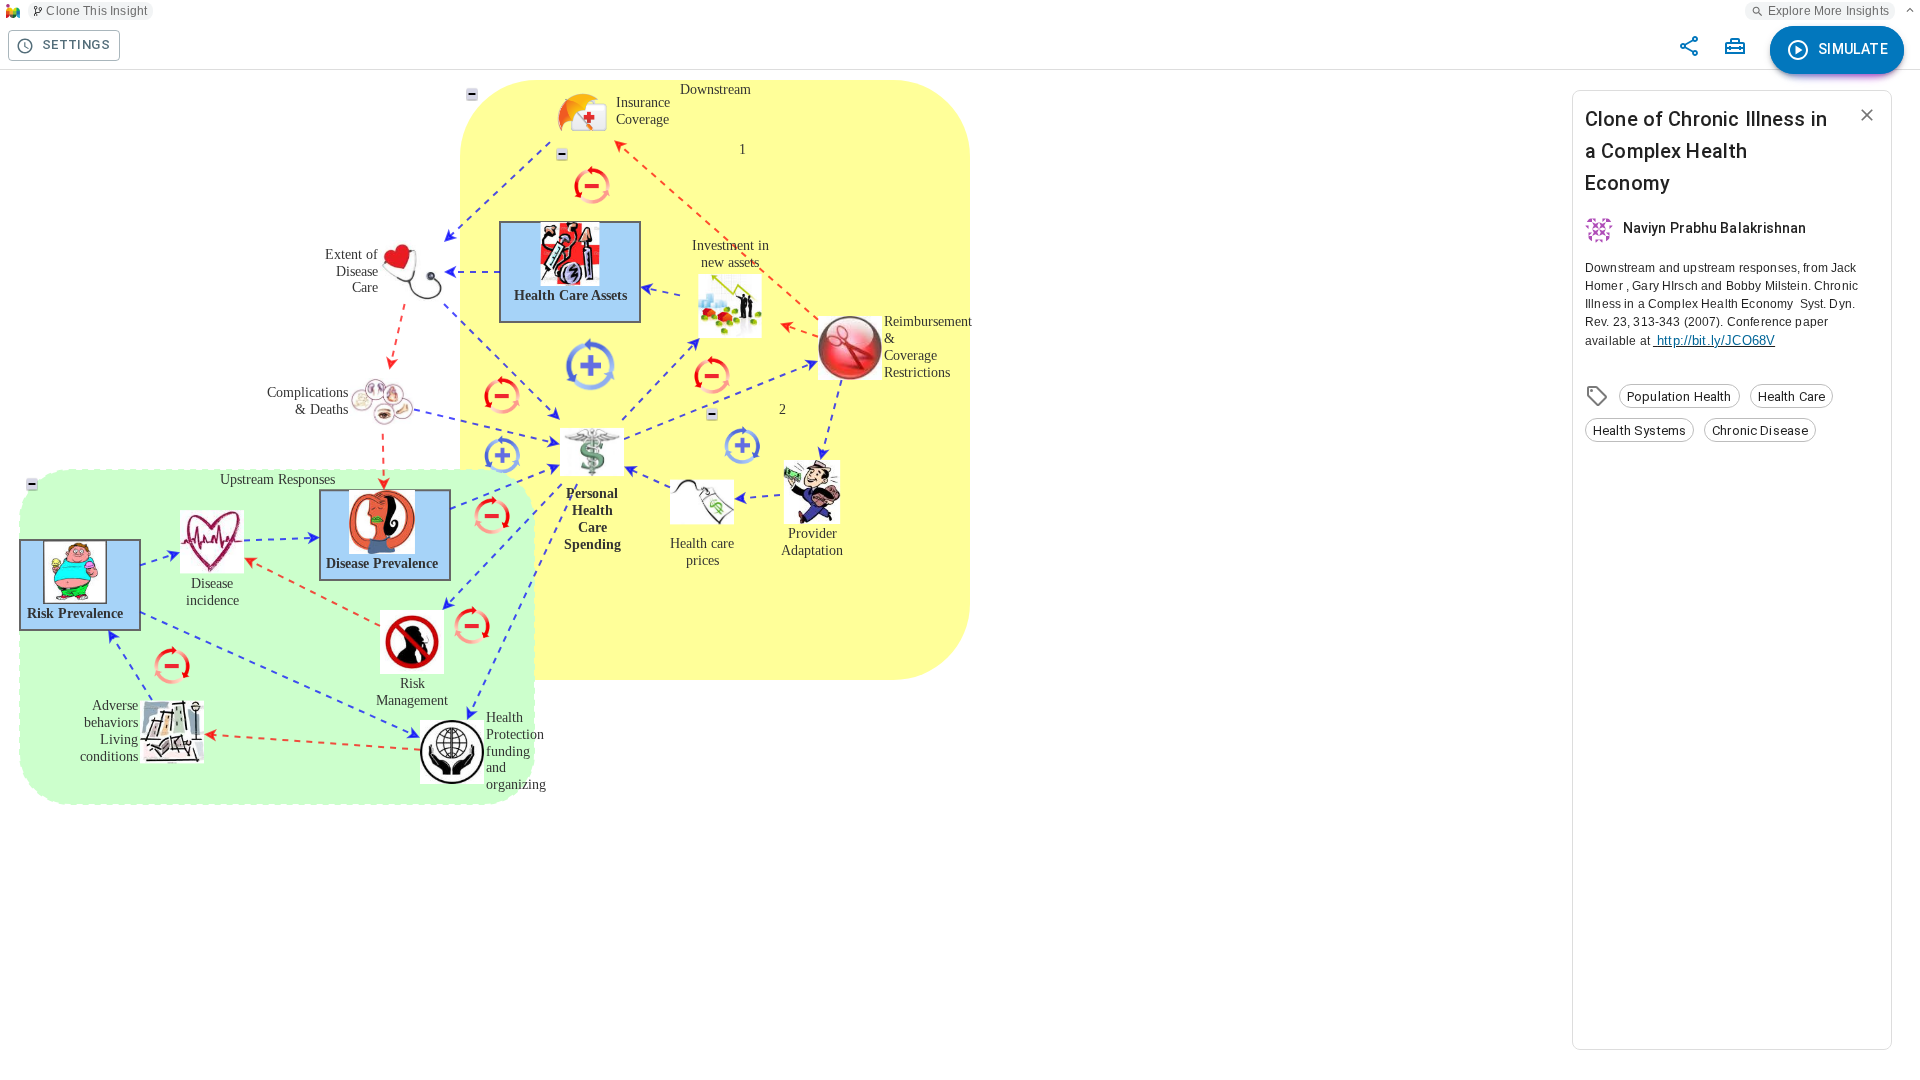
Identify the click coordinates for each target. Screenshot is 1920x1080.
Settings (76, 44)
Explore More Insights (1828, 11)
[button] (1679, 396)
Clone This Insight (96, 11)
